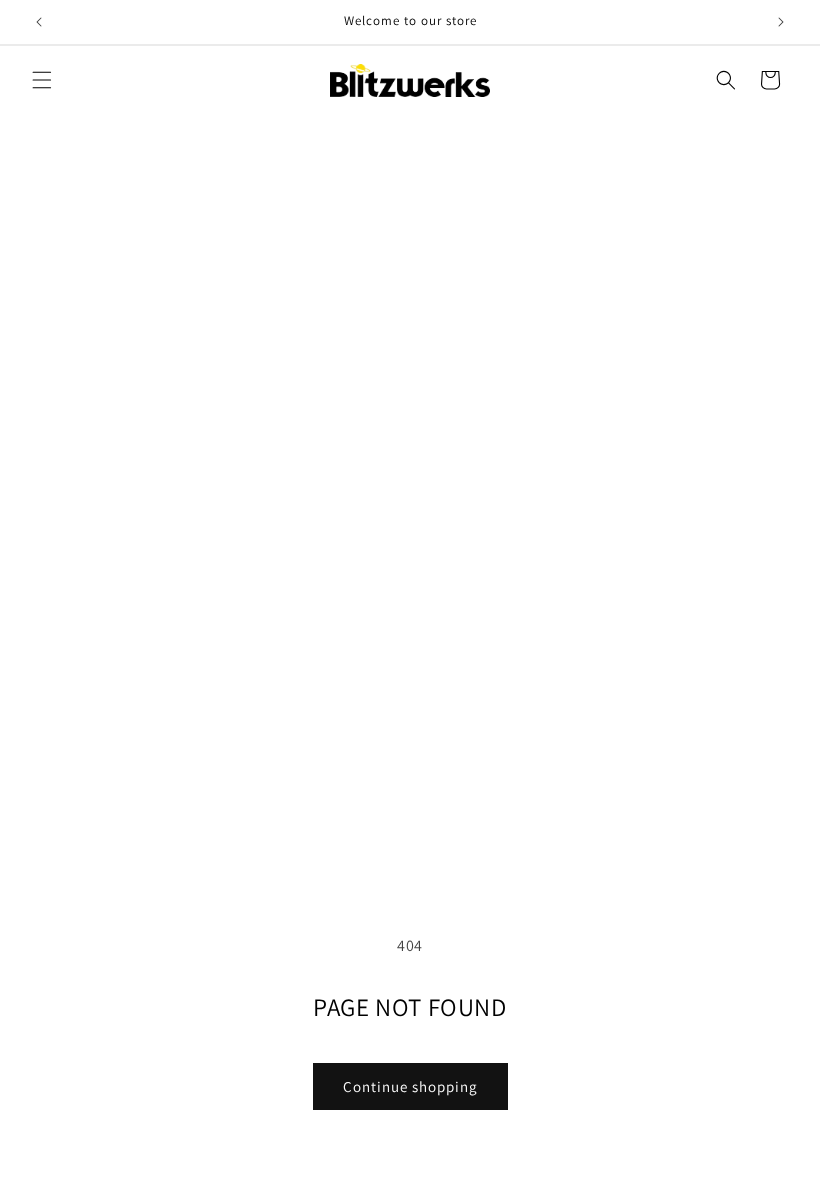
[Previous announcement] (39, 22)
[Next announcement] (781, 22)
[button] (42, 80)
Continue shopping (410, 1086)
